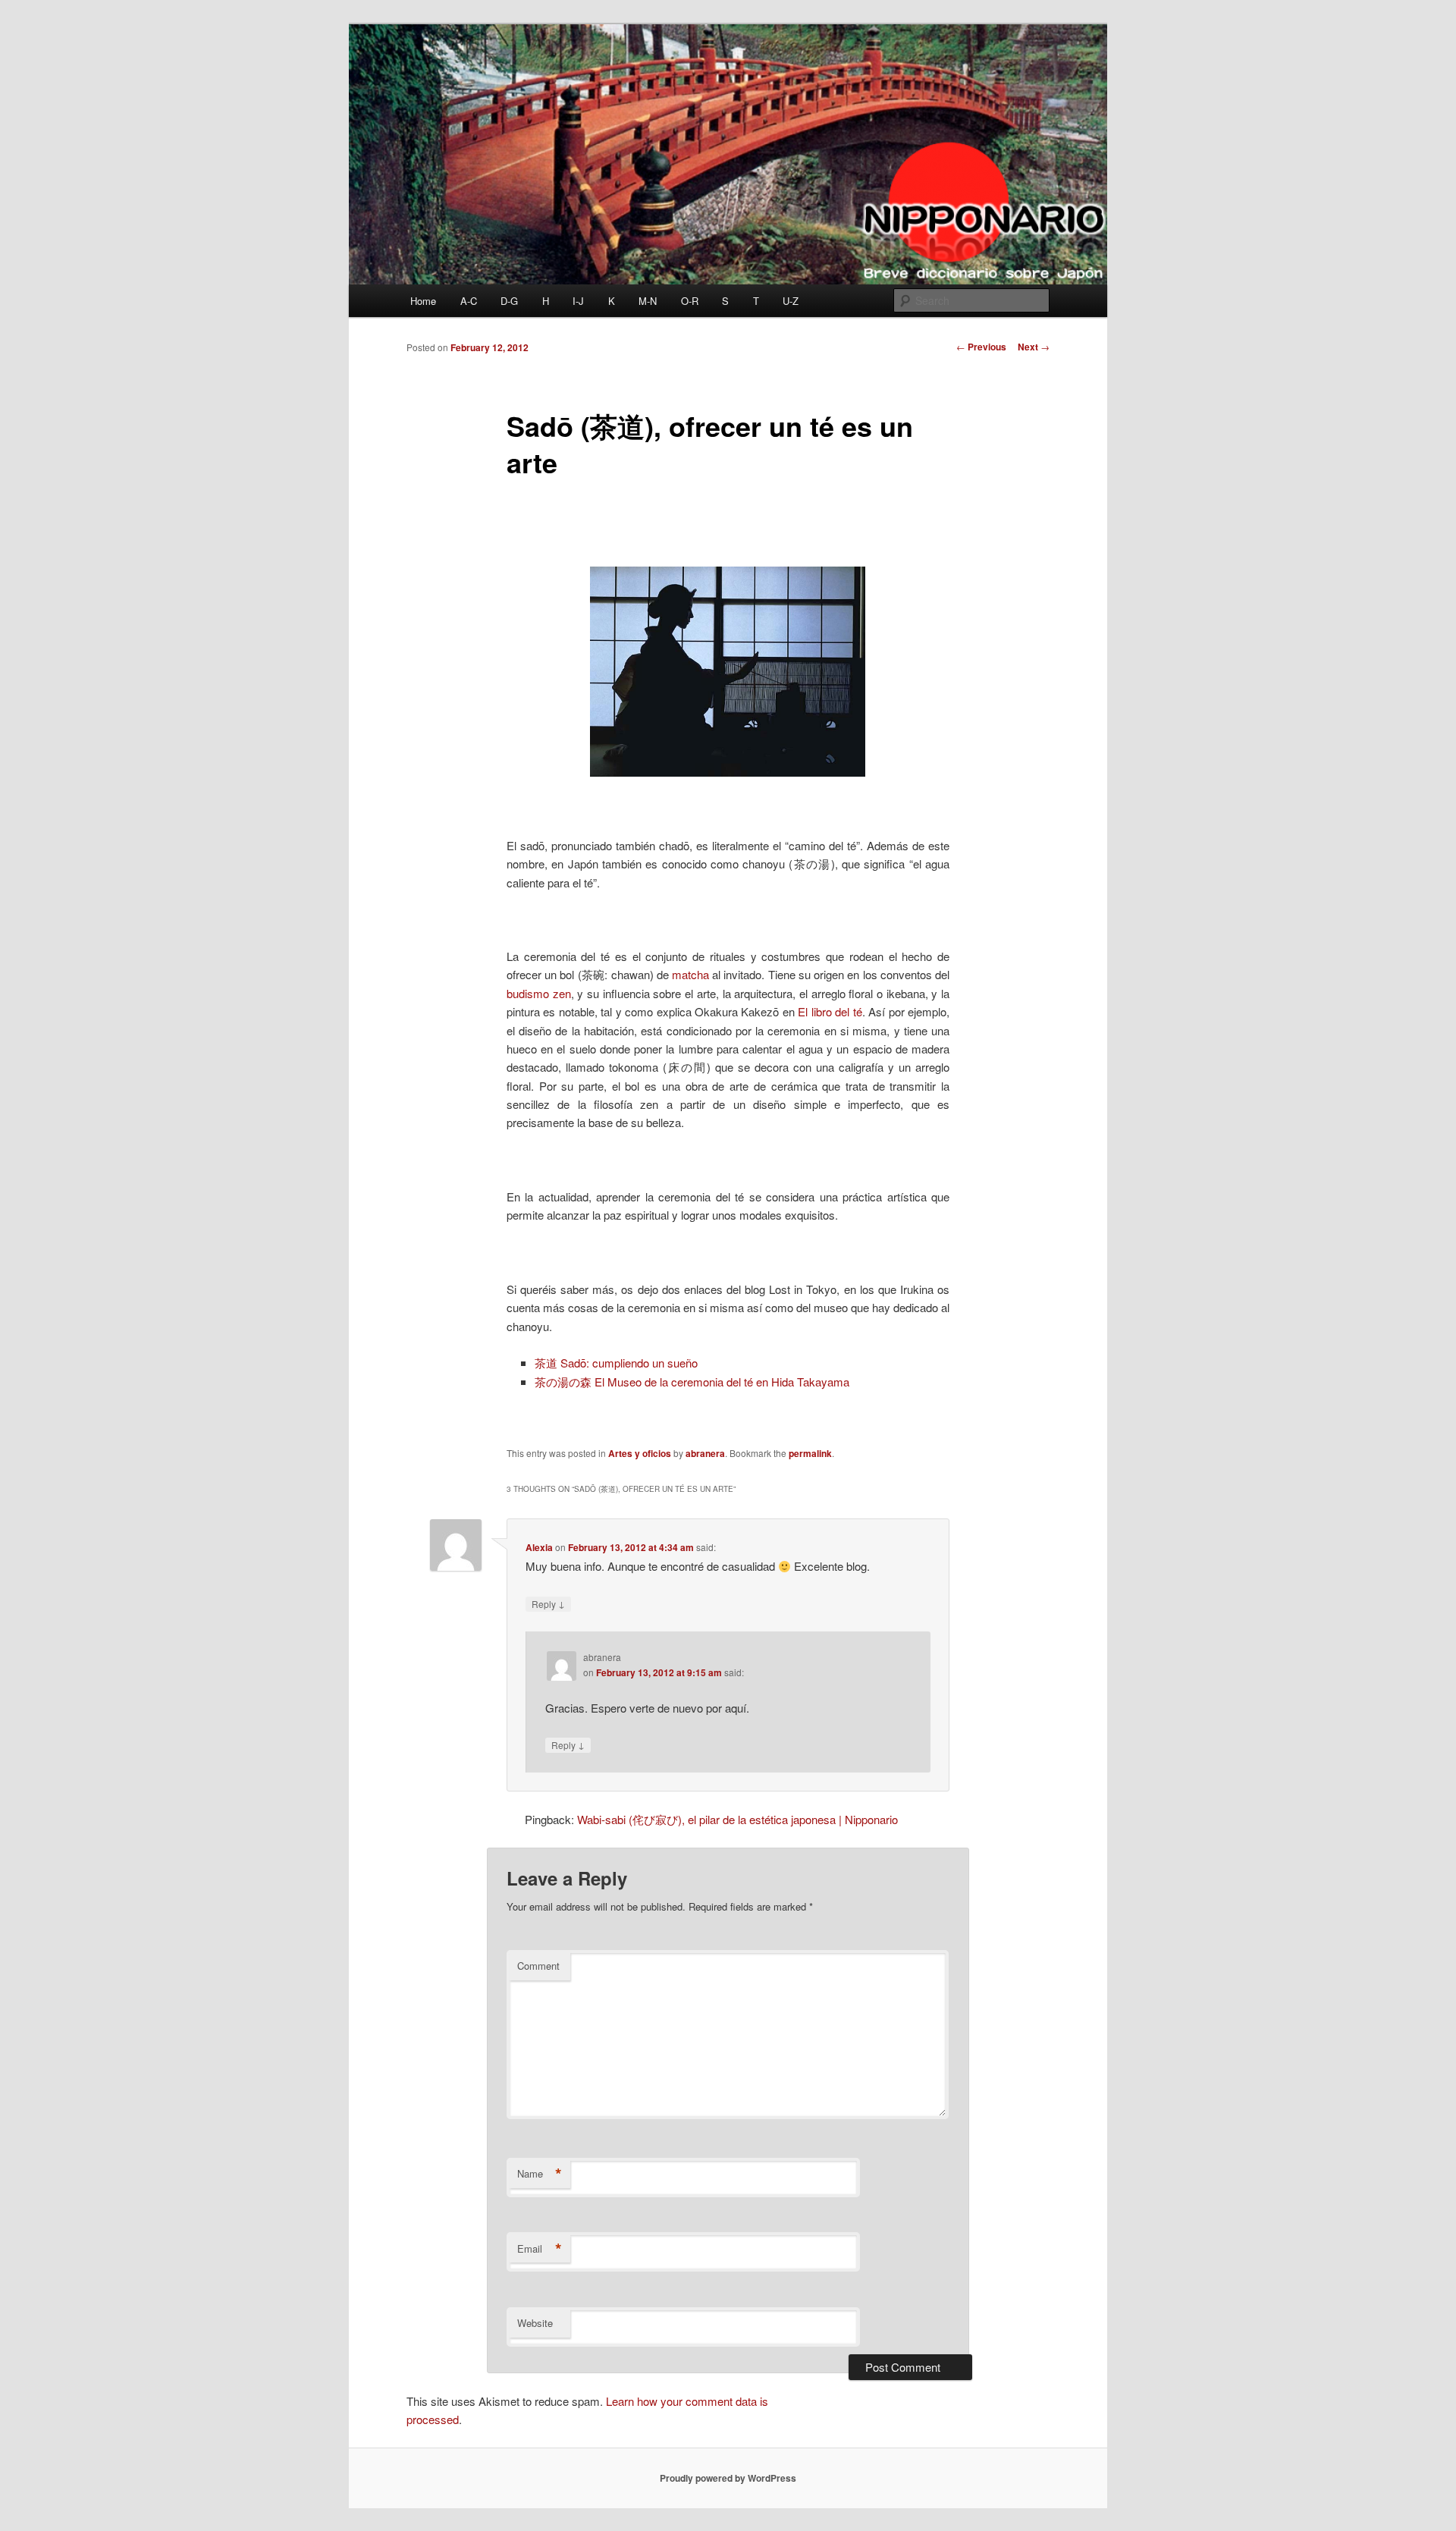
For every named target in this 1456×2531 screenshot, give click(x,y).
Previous (981, 347)
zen (562, 993)
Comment (538, 1966)
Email (540, 2249)
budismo (528, 993)
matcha (690, 974)
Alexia (539, 1547)
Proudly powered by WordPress (728, 2478)
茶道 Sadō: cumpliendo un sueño (616, 1363)
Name (540, 2174)
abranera (705, 1453)
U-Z (791, 301)
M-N (648, 301)
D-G (509, 301)
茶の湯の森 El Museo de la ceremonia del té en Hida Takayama (692, 1382)
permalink (810, 1453)
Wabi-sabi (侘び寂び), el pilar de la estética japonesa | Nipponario (737, 1819)
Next (1034, 347)
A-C (469, 301)
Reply (548, 1603)
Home (423, 301)
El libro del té (830, 1011)
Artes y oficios (640, 1453)
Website (535, 2323)
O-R (690, 301)
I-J (578, 301)
